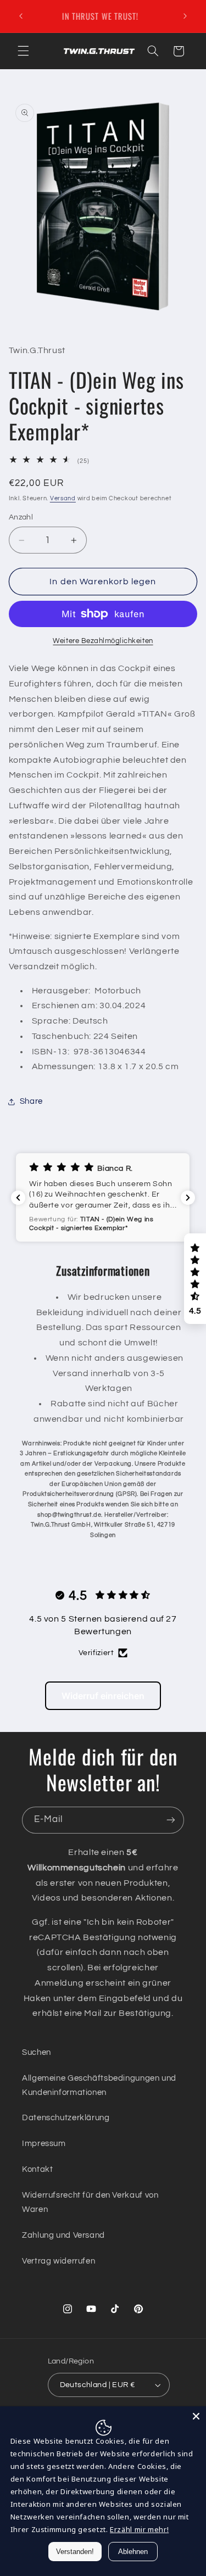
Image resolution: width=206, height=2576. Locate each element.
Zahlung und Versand (63, 2235)
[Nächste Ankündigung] (185, 16)
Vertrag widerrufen (59, 2261)
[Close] (196, 2416)
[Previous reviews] (18, 1198)
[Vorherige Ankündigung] (21, 16)
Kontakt (37, 2169)
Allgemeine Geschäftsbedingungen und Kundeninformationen (99, 2085)
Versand (63, 498)
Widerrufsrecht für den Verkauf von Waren (90, 2202)
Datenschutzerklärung (66, 2118)
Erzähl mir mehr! (139, 2529)
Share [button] (31, 1101)
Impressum (44, 2144)
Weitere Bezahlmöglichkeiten (103, 641)
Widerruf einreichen (103, 1696)
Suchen (37, 2052)
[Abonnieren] (171, 1820)
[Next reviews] (188, 1198)
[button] (23, 51)
